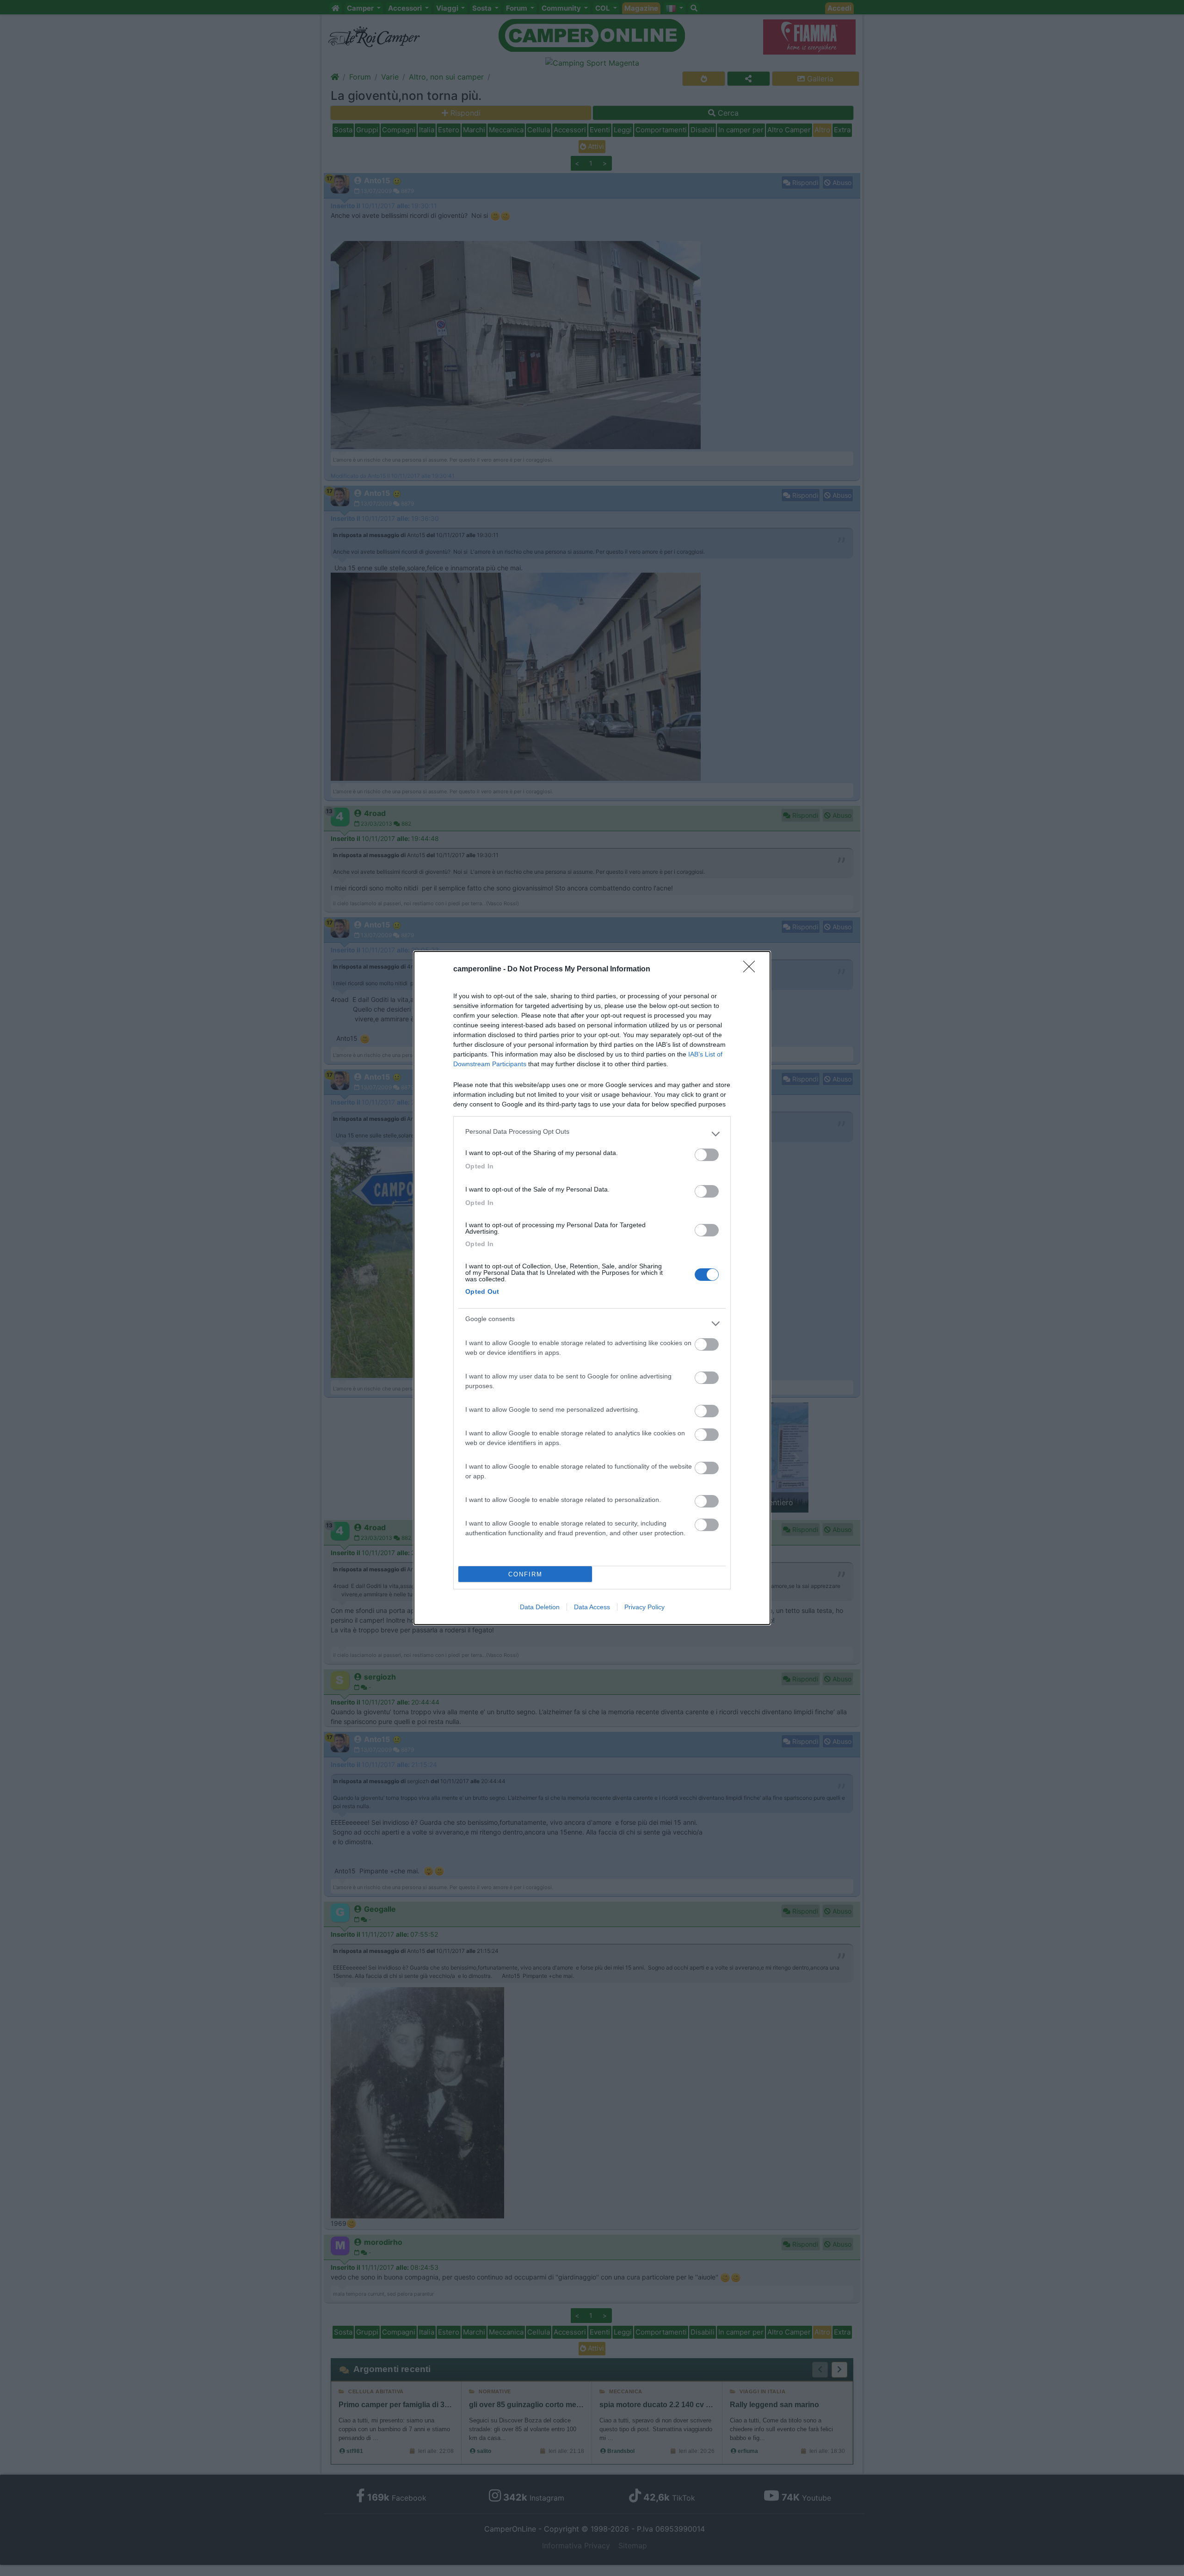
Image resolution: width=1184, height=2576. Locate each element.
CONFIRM (525, 1574)
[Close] (752, 970)
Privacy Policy (644, 1607)
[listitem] (592, 1134)
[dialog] (592, 1288)
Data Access (592, 1607)
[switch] (707, 1155)
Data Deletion (540, 1607)
